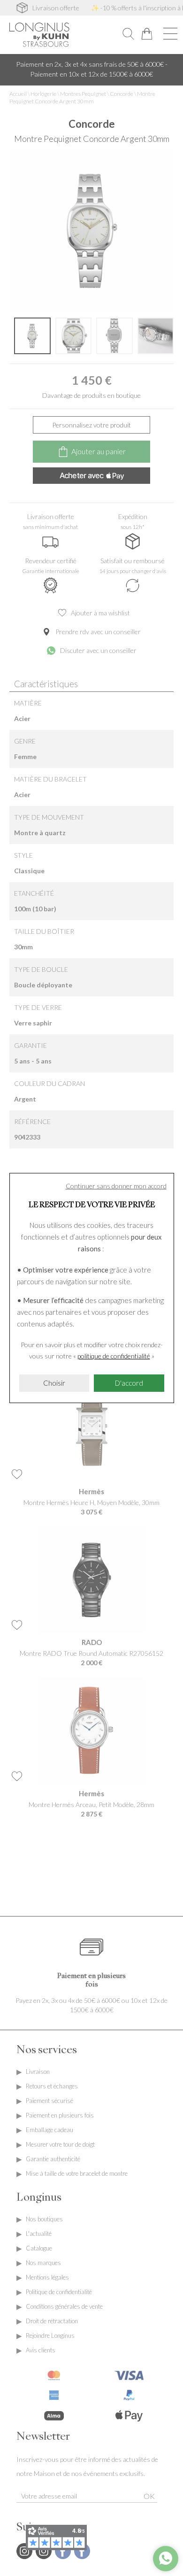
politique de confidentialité (114, 1356)
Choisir (54, 1383)
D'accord (129, 1383)
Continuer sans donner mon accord (116, 1186)
